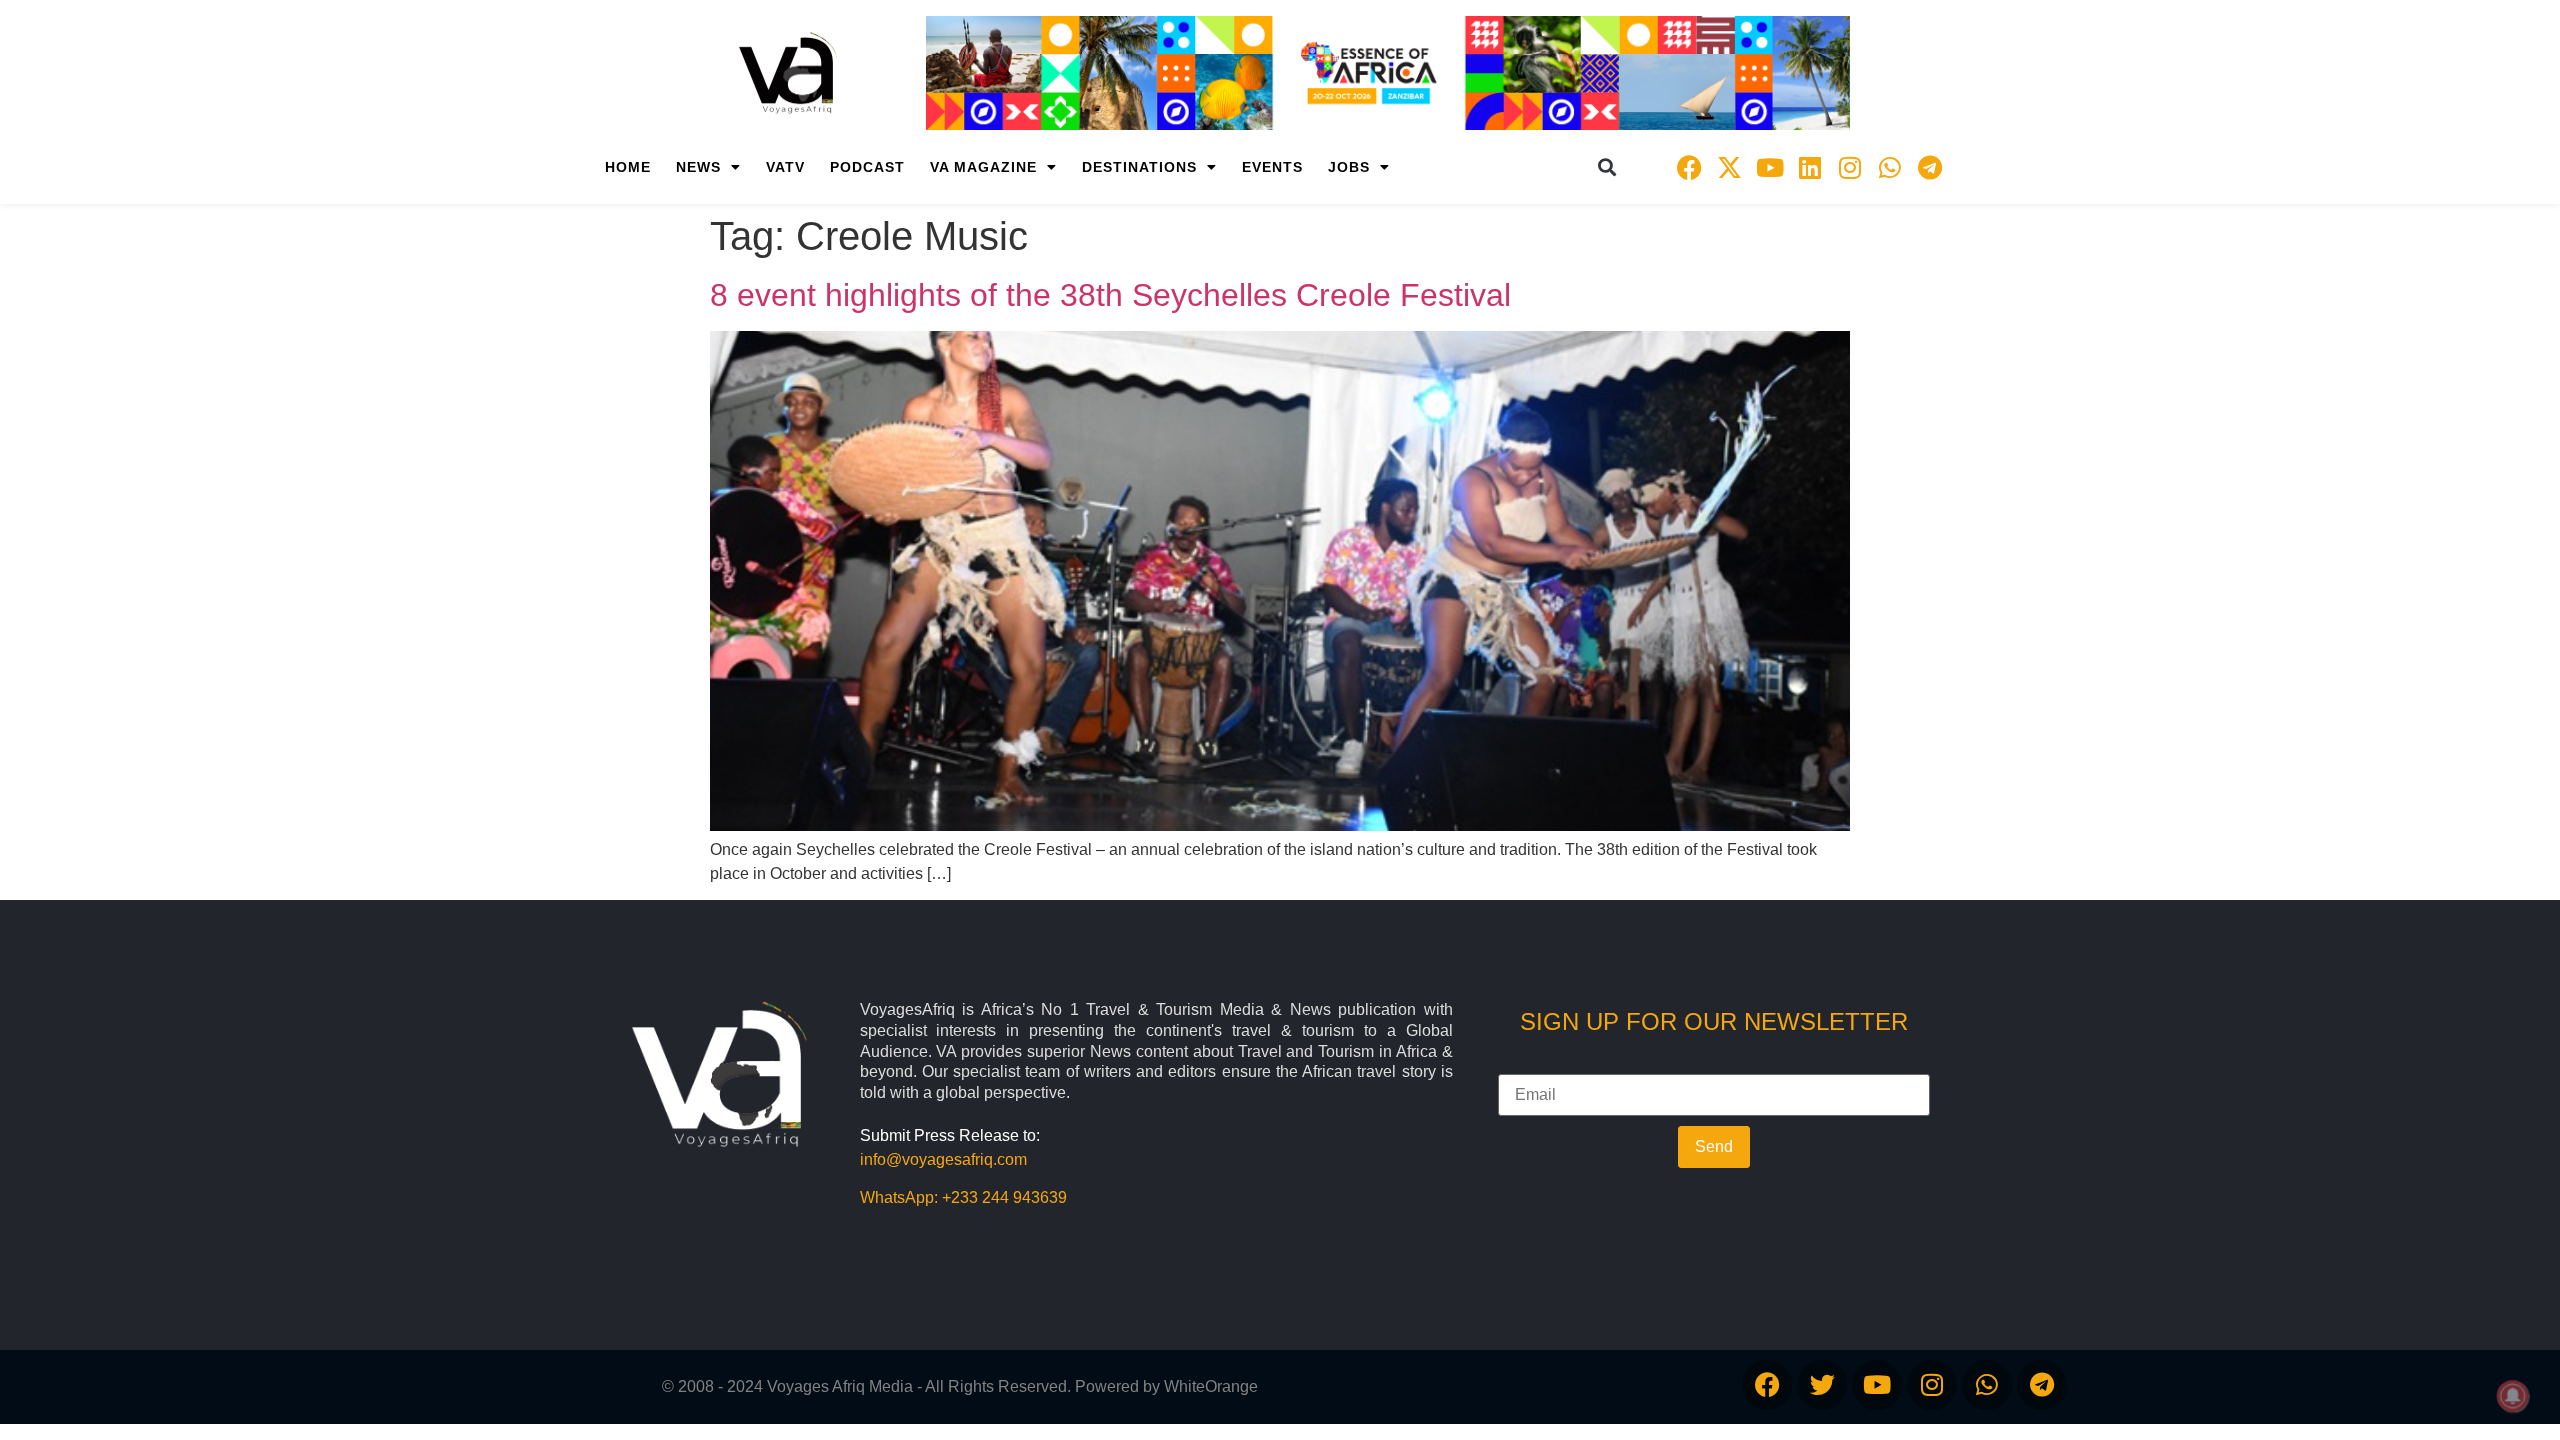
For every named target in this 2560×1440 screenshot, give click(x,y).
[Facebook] (1690, 167)
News (698, 167)
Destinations (1139, 167)
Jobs (1349, 167)
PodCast (867, 167)
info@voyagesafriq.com (943, 1159)
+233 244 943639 (1004, 1197)
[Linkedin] (1810, 167)
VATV (785, 167)
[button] (1607, 167)
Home (628, 167)
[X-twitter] (1730, 167)
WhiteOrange (1211, 1386)
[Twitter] (1822, 1385)
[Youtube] (1770, 167)
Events (1272, 167)
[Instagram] (1850, 167)
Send (1714, 1146)
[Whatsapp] (1890, 167)
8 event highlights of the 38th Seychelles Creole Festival (1110, 295)
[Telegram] (1930, 167)
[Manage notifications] (2513, 1396)
